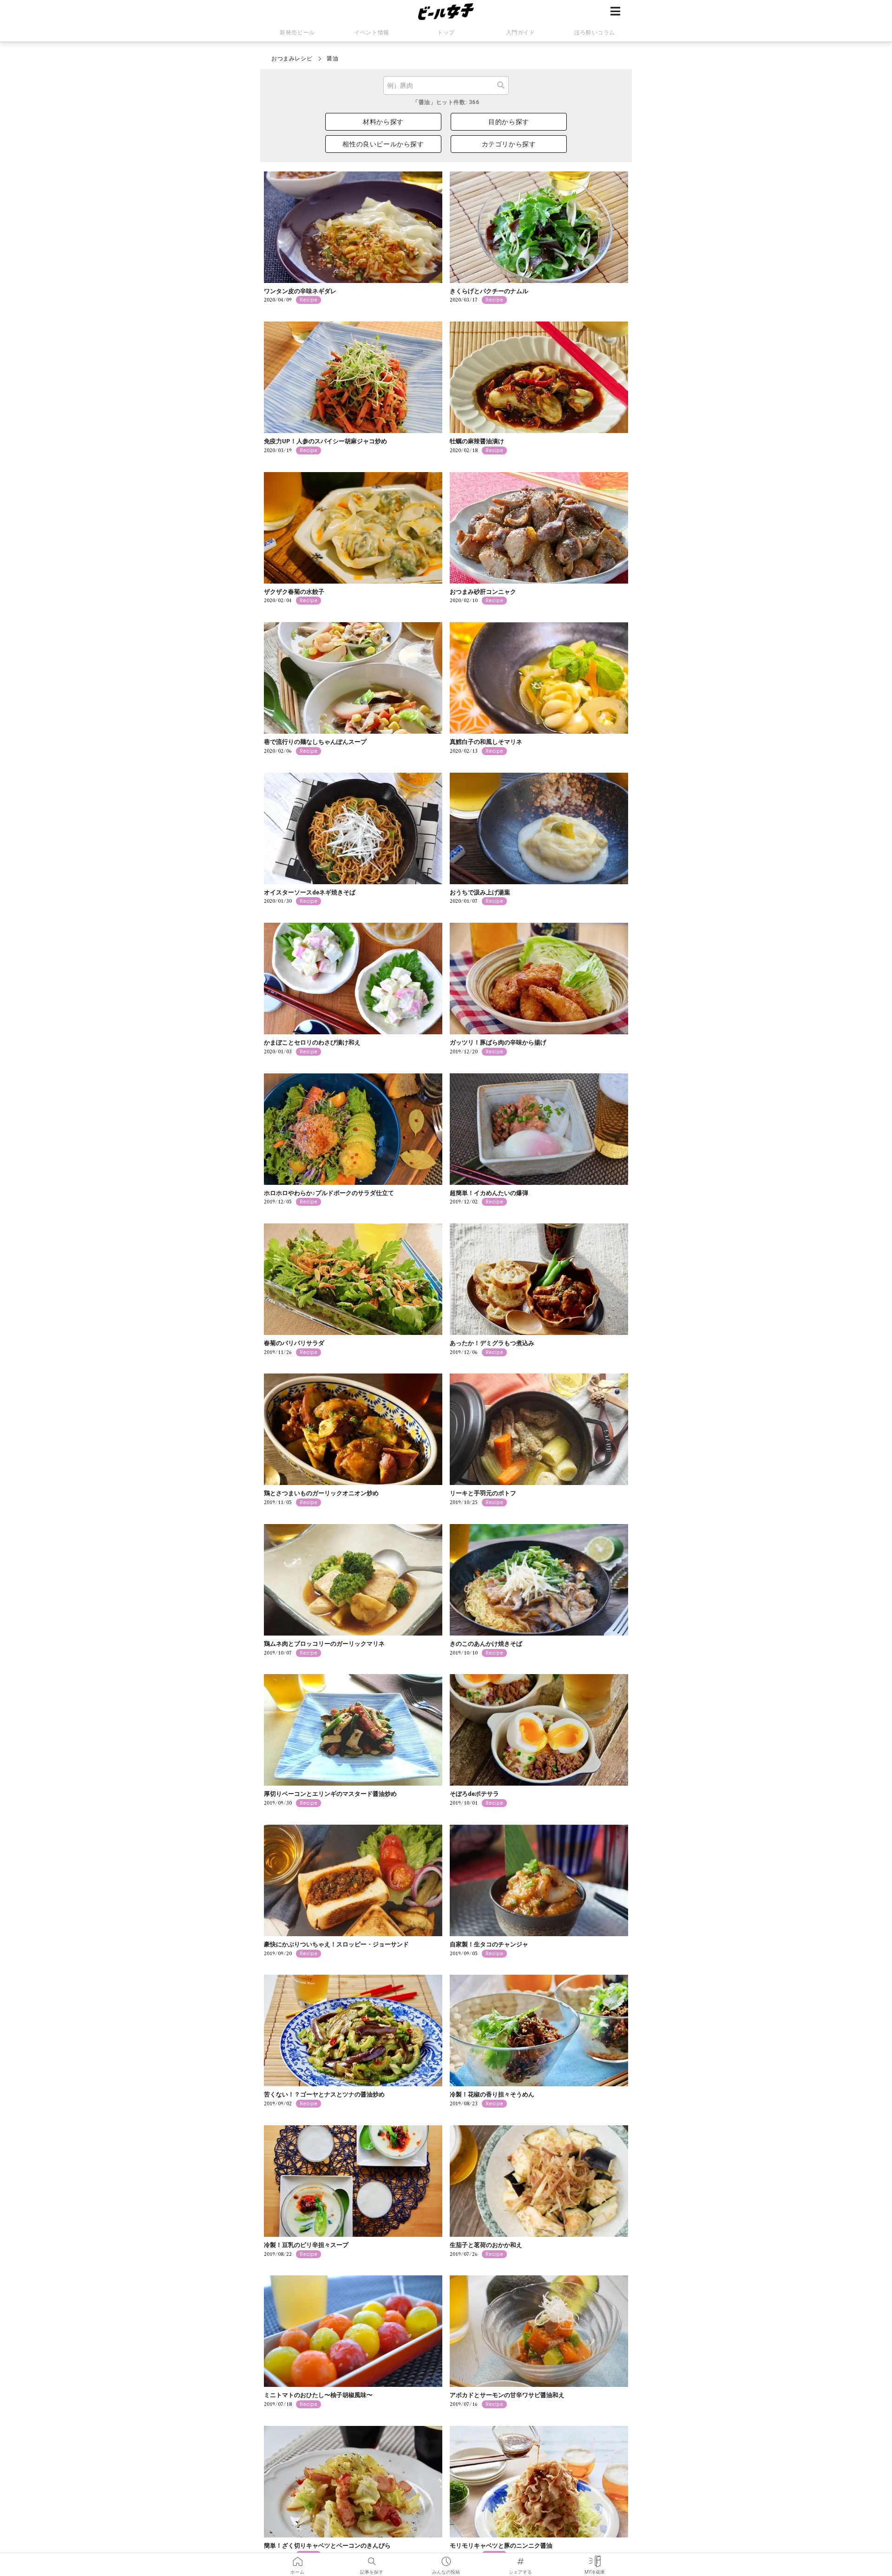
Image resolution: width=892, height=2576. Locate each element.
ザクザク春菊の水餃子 (294, 592)
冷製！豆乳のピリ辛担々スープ (306, 2245)
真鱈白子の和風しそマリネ (486, 742)
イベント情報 (372, 33)
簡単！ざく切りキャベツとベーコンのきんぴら (327, 2546)
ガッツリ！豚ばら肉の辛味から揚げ (498, 1042)
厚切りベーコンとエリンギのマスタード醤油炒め (330, 1794)
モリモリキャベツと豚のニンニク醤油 (501, 2546)
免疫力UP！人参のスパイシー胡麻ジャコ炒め (325, 441)
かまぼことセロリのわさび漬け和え (312, 1042)
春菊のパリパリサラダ (294, 1343)
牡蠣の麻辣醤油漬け (477, 441)
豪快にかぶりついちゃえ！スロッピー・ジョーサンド (336, 1944)
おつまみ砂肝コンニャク (483, 592)
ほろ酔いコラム (595, 33)
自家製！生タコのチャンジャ (489, 1944)
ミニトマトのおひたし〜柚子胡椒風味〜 (318, 2395)
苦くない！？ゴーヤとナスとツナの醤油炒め (324, 2094)
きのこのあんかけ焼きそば (486, 1644)
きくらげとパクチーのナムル (489, 291)
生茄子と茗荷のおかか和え (486, 2245)
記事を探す (372, 2558)
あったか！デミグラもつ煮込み (492, 1343)
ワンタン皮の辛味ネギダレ (300, 291)
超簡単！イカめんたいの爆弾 (489, 1193)
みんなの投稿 (446, 2558)
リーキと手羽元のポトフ (483, 1493)
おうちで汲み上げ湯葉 (480, 892)
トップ (446, 33)
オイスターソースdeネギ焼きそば (310, 892)
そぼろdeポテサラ (474, 1794)
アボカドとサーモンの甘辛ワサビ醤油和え (507, 2395)
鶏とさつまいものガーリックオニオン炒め (321, 1493)
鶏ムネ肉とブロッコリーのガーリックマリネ (324, 1644)
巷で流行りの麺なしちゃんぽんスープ (315, 742)
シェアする (520, 2558)
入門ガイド (521, 33)
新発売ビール (297, 33)
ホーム (297, 2558)
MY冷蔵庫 (595, 2558)
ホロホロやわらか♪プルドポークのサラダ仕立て (329, 1193)
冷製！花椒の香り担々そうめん (492, 2094)
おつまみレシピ (292, 59)
